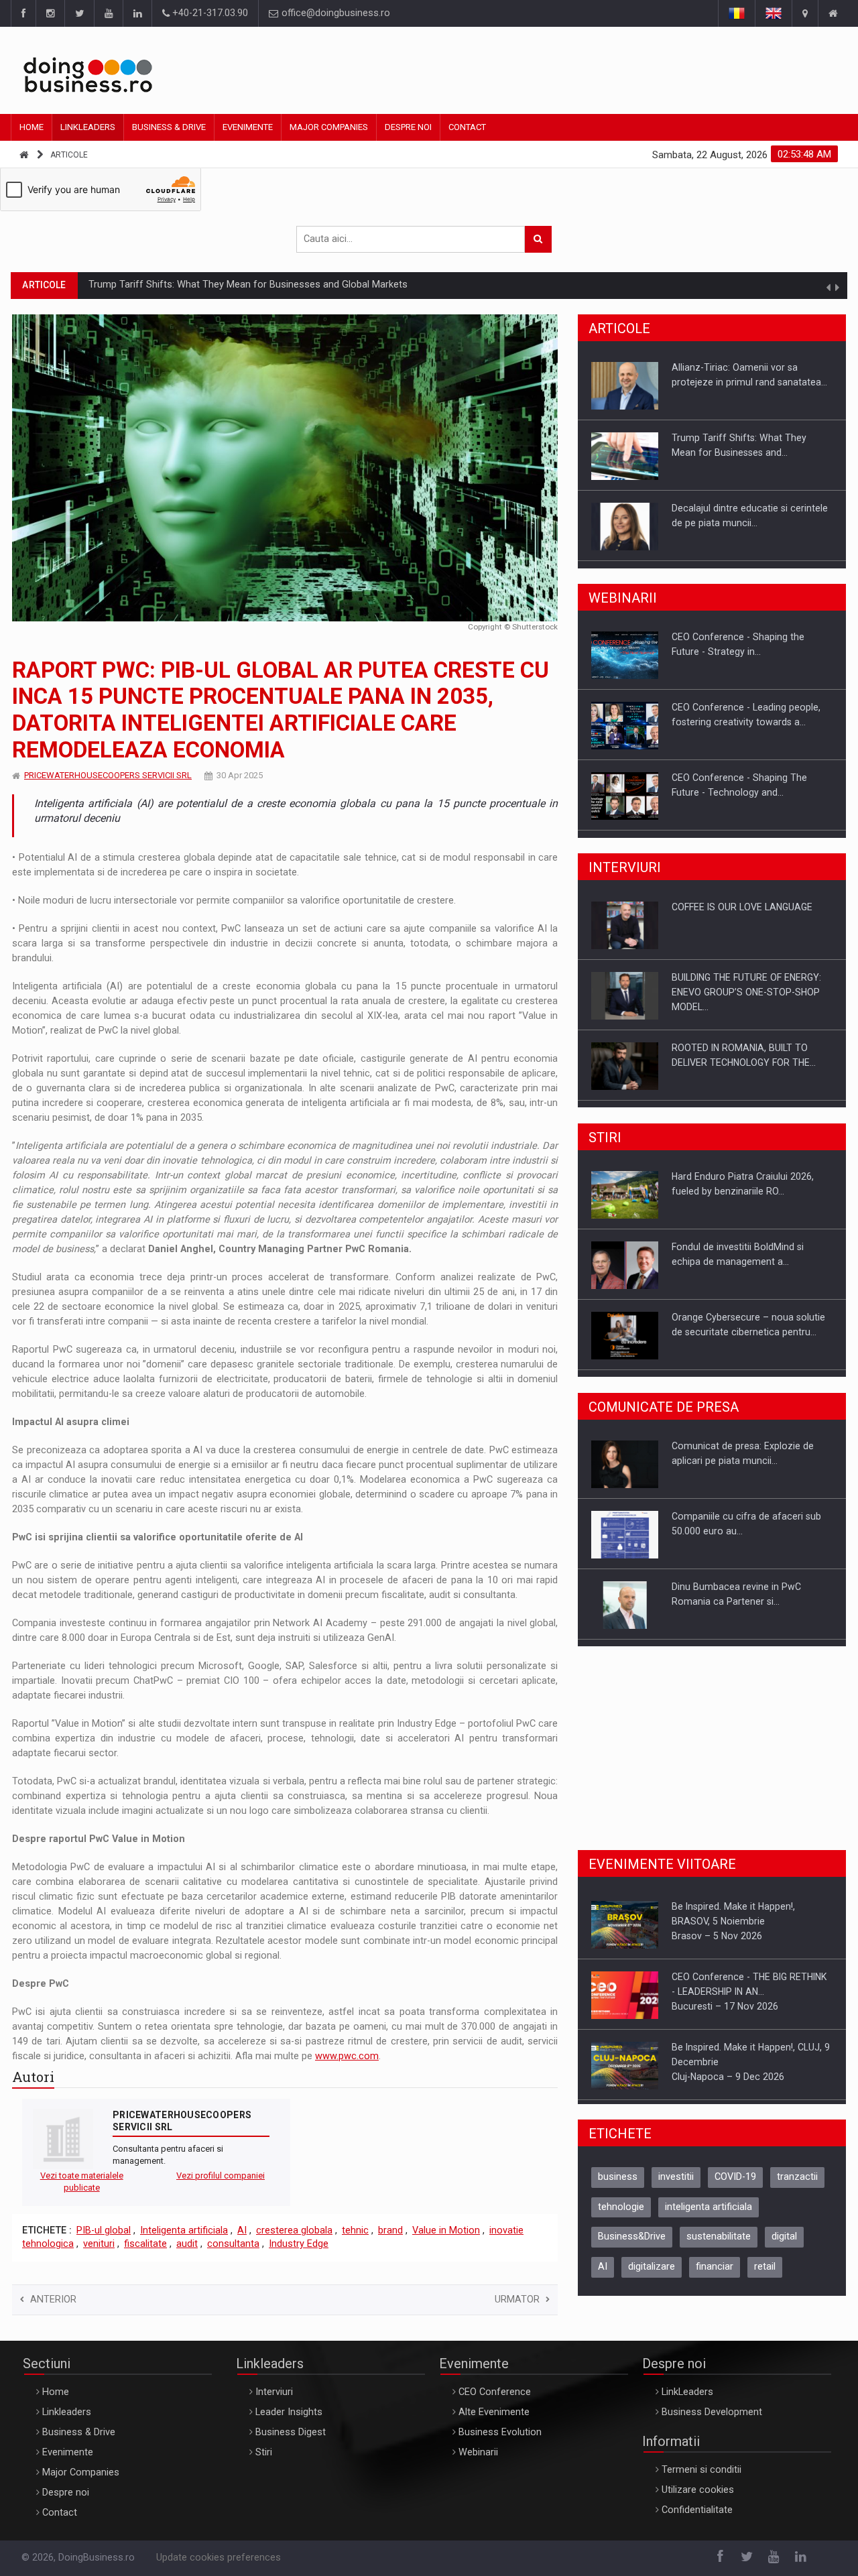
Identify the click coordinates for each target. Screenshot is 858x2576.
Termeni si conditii (701, 2470)
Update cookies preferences (219, 2558)
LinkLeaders (687, 2392)
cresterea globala (294, 2230)
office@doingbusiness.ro (334, 13)
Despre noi (408, 127)
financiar (715, 2276)
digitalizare (652, 2276)
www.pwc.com (347, 2056)
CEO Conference (495, 2392)
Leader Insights (289, 2412)
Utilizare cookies (698, 2490)
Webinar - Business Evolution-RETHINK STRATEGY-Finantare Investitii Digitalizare (737, 800)
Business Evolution (500, 2432)
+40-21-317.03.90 (209, 13)
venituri (99, 2244)
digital (784, 2246)
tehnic (355, 2230)
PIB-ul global (104, 2230)
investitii (676, 2186)
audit (187, 2244)
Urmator (517, 2299)
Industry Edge (299, 2244)
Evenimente (248, 127)
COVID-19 (735, 2186)
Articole (69, 155)
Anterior (53, 2299)
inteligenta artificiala (709, 2216)
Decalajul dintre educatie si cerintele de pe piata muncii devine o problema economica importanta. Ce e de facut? (336, 285)
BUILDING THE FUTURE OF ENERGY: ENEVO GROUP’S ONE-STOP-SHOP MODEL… (746, 928)
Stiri (264, 2452)
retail (765, 2276)
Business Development (712, 2412)
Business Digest (291, 2432)
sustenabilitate (719, 2246)
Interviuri (274, 2392)
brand (390, 2230)
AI (242, 2230)
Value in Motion (446, 2230)
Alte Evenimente (494, 2412)
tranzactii (797, 2186)
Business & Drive (169, 127)
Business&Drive (632, 2246)
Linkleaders (88, 127)
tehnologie (621, 2216)
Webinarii (478, 2452)
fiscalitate (145, 2244)
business (618, 2186)
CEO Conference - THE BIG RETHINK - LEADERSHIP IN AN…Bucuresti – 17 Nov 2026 (749, 1925)
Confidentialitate (697, 2510)
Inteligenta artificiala (184, 2230)
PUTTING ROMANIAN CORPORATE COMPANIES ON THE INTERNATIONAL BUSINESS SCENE (752, 1069)
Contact (467, 127)
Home (32, 127)
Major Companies (329, 127)
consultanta (233, 2244)
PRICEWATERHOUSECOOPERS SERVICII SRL (108, 775)
